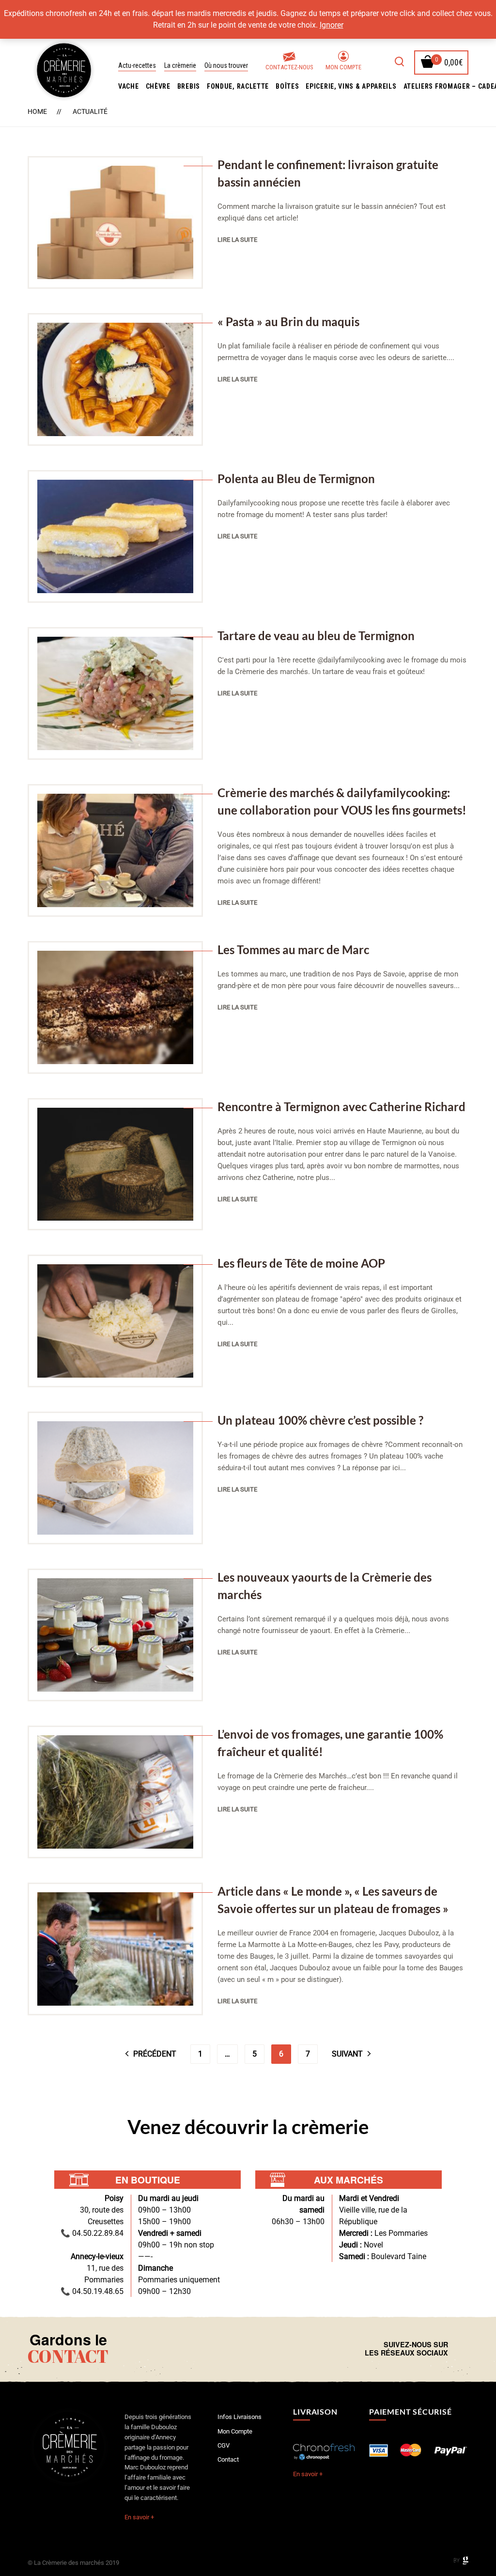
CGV (224, 2445)
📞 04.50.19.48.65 (92, 2291)
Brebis (189, 86)
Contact (228, 2459)
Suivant (347, 2054)
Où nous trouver (226, 65)
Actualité (90, 111)
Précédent (155, 2054)
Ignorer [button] (332, 25)
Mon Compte (343, 67)
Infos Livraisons (240, 2417)
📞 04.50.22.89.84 (92, 2233)
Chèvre (158, 86)
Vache (129, 86)
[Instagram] (465, 2349)
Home (37, 111)
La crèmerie (180, 65)
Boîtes (287, 86)
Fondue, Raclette (238, 86)
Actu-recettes (137, 65)
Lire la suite (237, 240)
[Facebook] (458, 2349)
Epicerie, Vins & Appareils (351, 86)
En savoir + (139, 2517)
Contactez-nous (289, 67)
